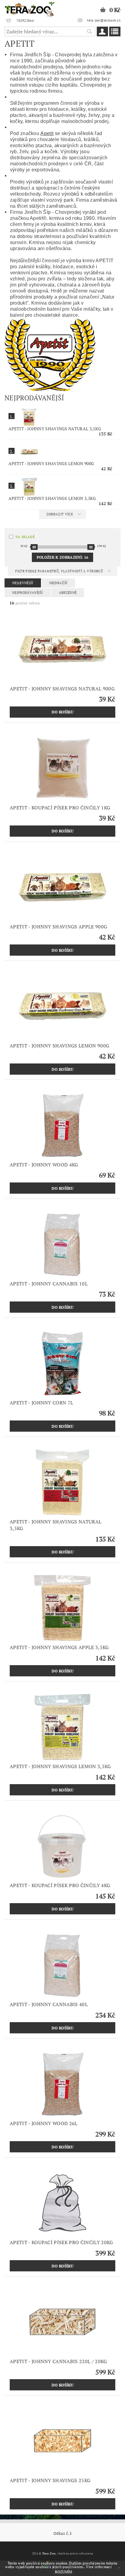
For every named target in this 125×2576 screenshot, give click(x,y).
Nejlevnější (23, 583)
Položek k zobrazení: (62, 557)
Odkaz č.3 (62, 2533)
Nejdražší (58, 583)
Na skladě (25, 537)
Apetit (47, 133)
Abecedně (68, 593)
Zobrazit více (60, 514)
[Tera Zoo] (30, 8)
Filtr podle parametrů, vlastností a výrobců (59, 571)
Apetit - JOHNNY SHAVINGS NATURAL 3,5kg (55, 429)
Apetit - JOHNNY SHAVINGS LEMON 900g (51, 463)
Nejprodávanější (28, 593)
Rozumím (63, 2572)
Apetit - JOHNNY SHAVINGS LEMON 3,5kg (52, 498)
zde (116, 2567)
